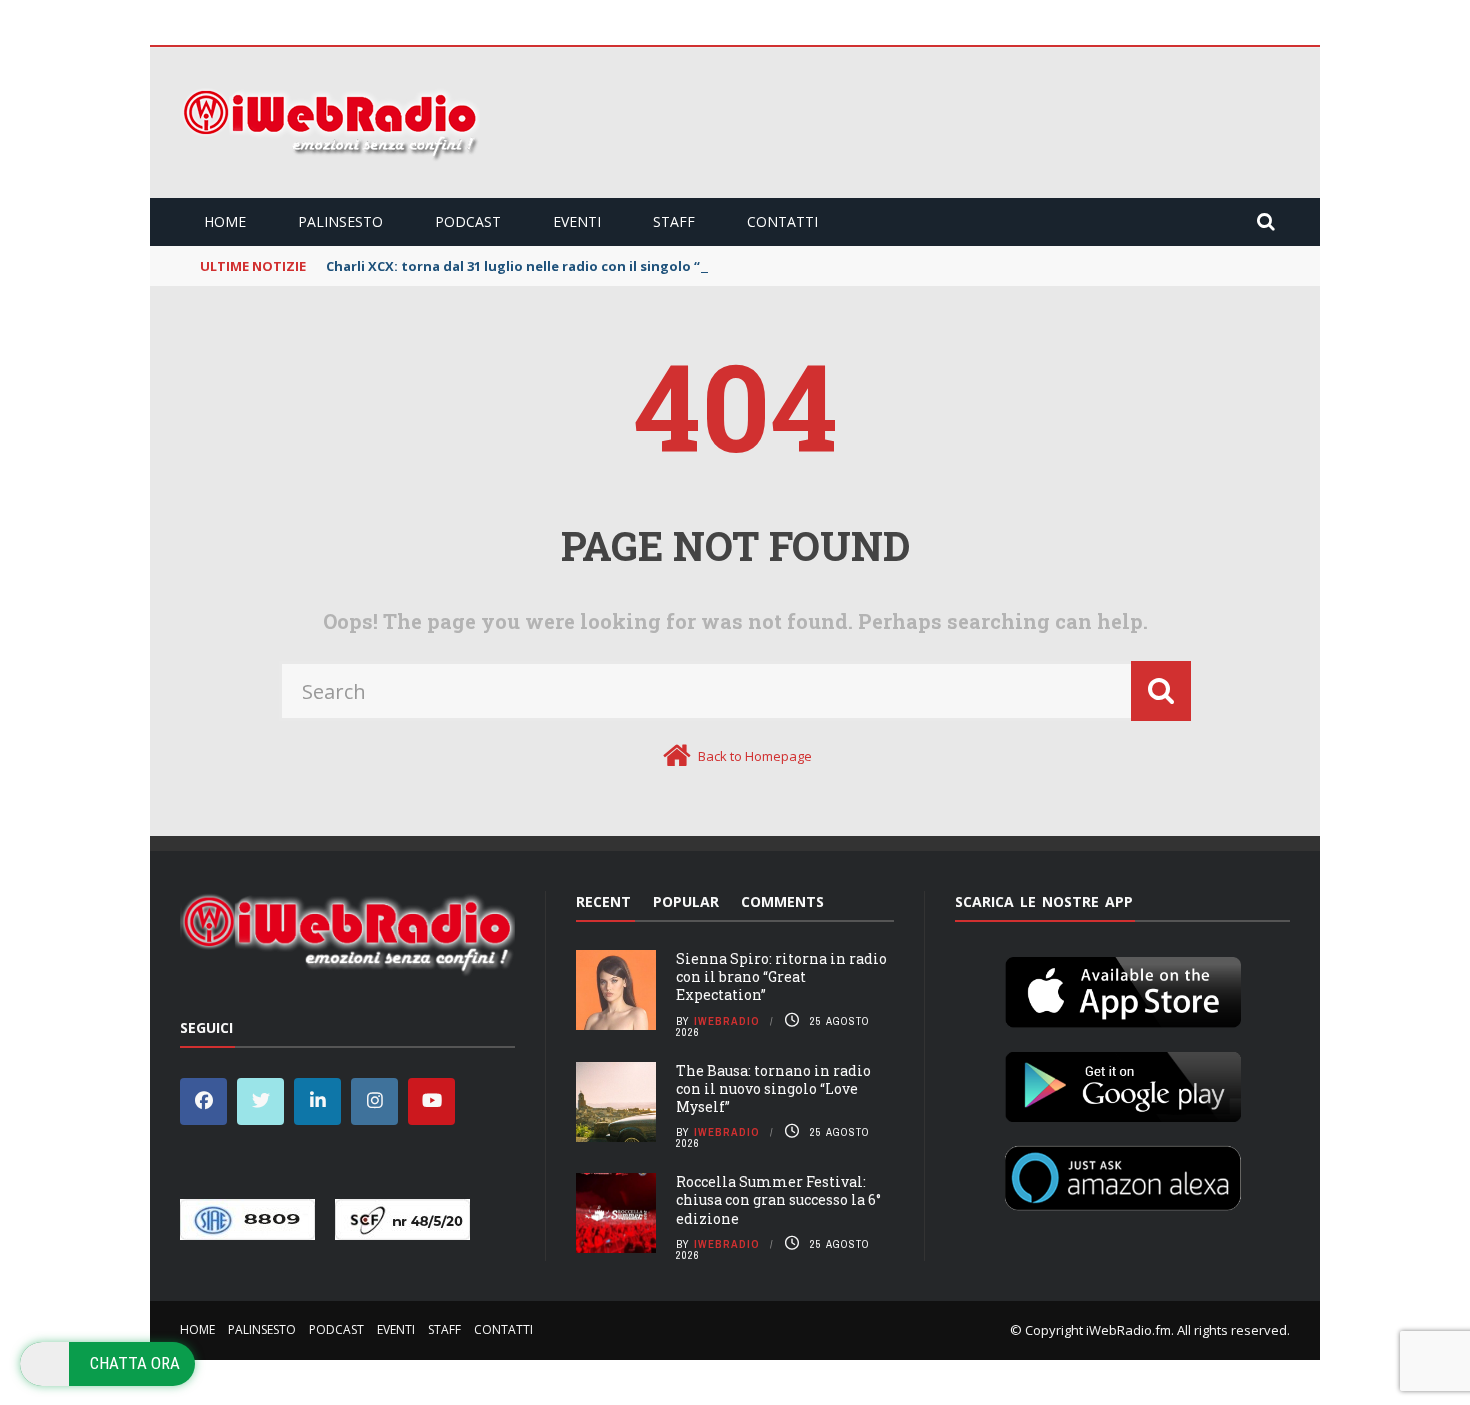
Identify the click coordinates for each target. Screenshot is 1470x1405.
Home (225, 221)
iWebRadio (727, 1021)
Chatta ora (135, 1363)
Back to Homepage (755, 756)
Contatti (782, 221)
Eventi (577, 221)
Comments (782, 901)
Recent (603, 901)
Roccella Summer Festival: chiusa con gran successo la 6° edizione (778, 1199)
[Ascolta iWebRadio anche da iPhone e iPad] (1123, 988)
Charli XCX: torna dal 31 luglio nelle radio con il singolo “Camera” (541, 266)
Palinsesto (340, 221)
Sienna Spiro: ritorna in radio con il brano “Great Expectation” (781, 976)
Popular (686, 901)
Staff (674, 221)
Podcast (468, 221)
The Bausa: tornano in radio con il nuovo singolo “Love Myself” (773, 1088)
